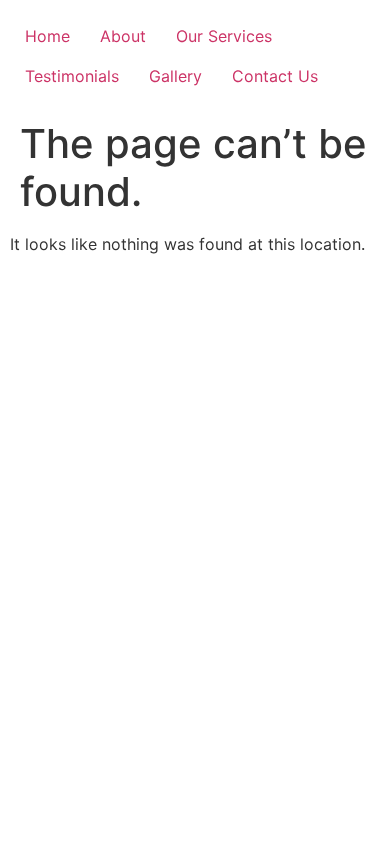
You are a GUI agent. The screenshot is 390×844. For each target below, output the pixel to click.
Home (47, 36)
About (123, 36)
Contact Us (275, 76)
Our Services (224, 36)
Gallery (175, 76)
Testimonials (72, 76)
